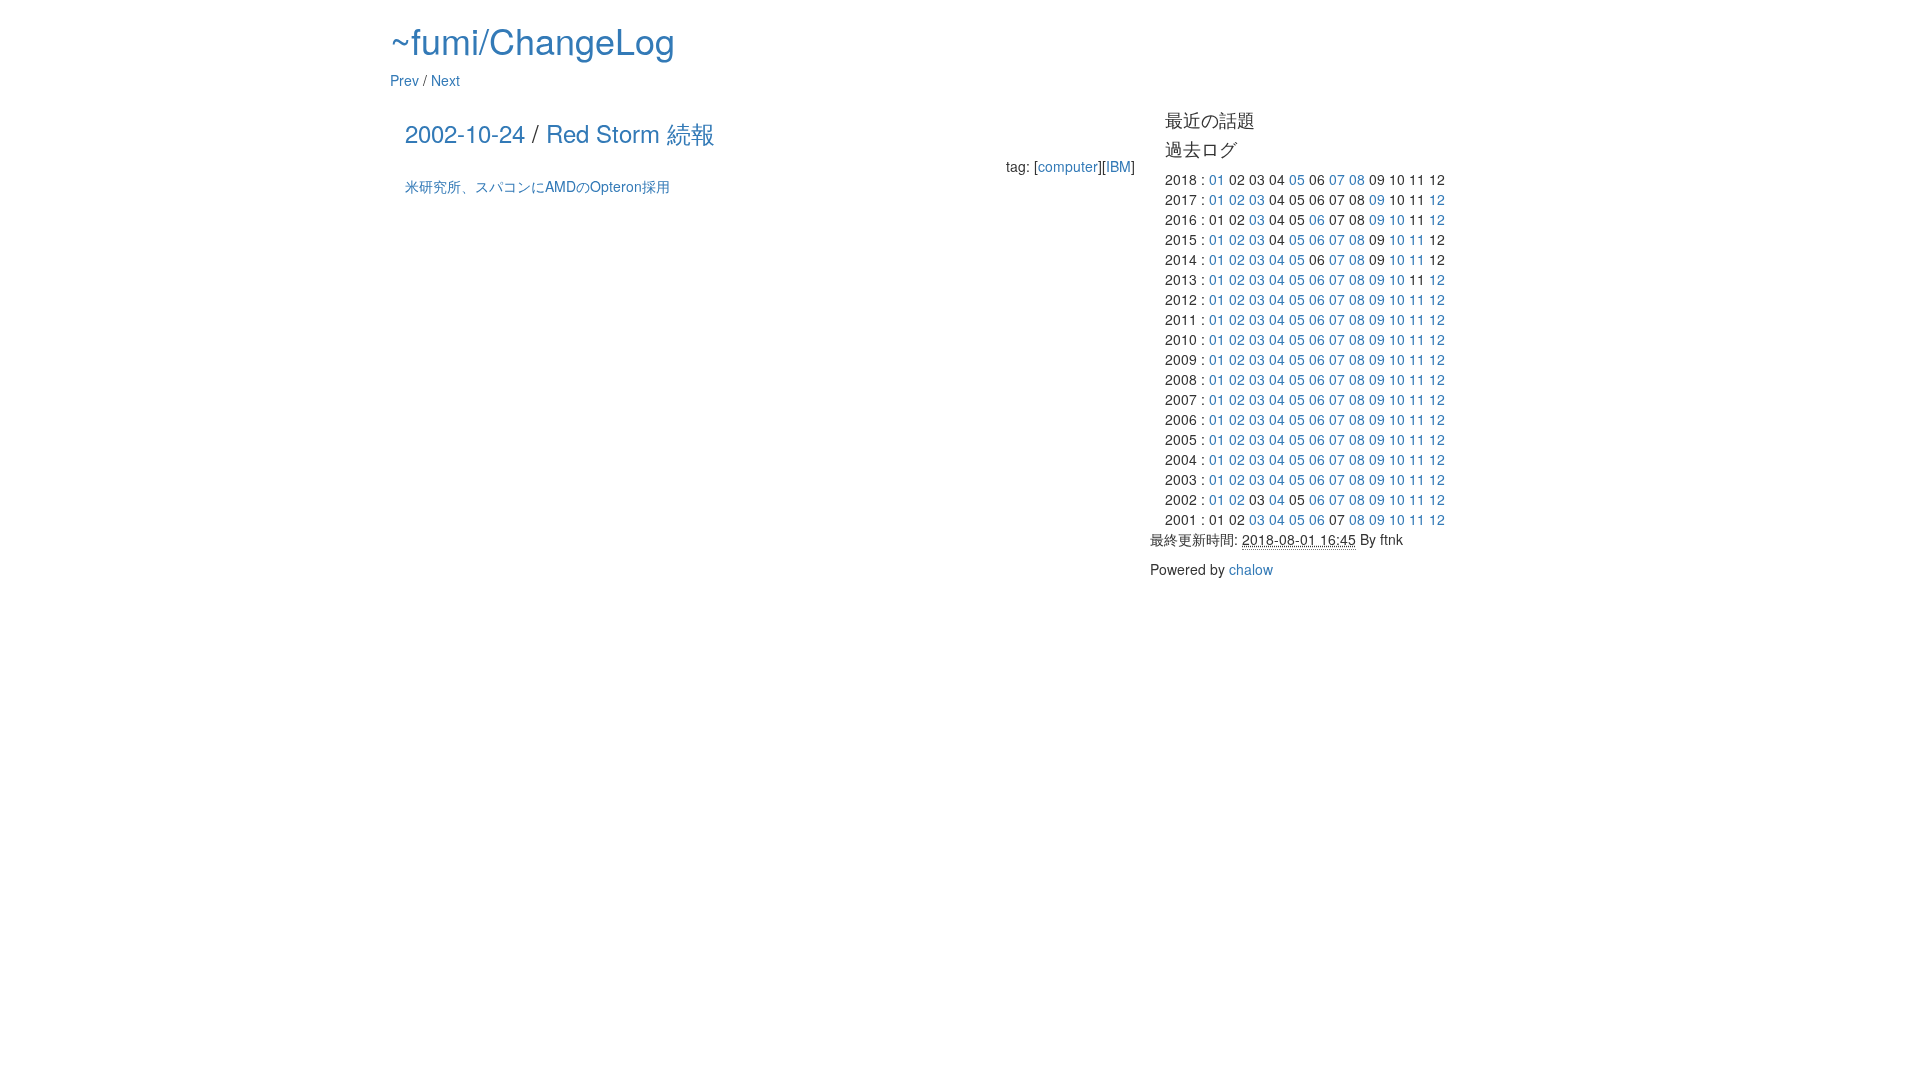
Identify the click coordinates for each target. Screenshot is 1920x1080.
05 (1297, 179)
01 (1217, 179)
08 (1357, 179)
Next (445, 80)
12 (1437, 199)
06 (1317, 219)
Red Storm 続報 (630, 132)
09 (1377, 199)
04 (1277, 259)
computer (1068, 166)
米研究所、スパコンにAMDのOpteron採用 (537, 186)
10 (1397, 219)
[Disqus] (770, 456)
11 (1417, 239)
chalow (1251, 569)
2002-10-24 (465, 132)
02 (1237, 199)
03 (1257, 199)
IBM (1118, 166)
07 (1337, 179)
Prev (404, 80)
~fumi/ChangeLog (532, 39)
